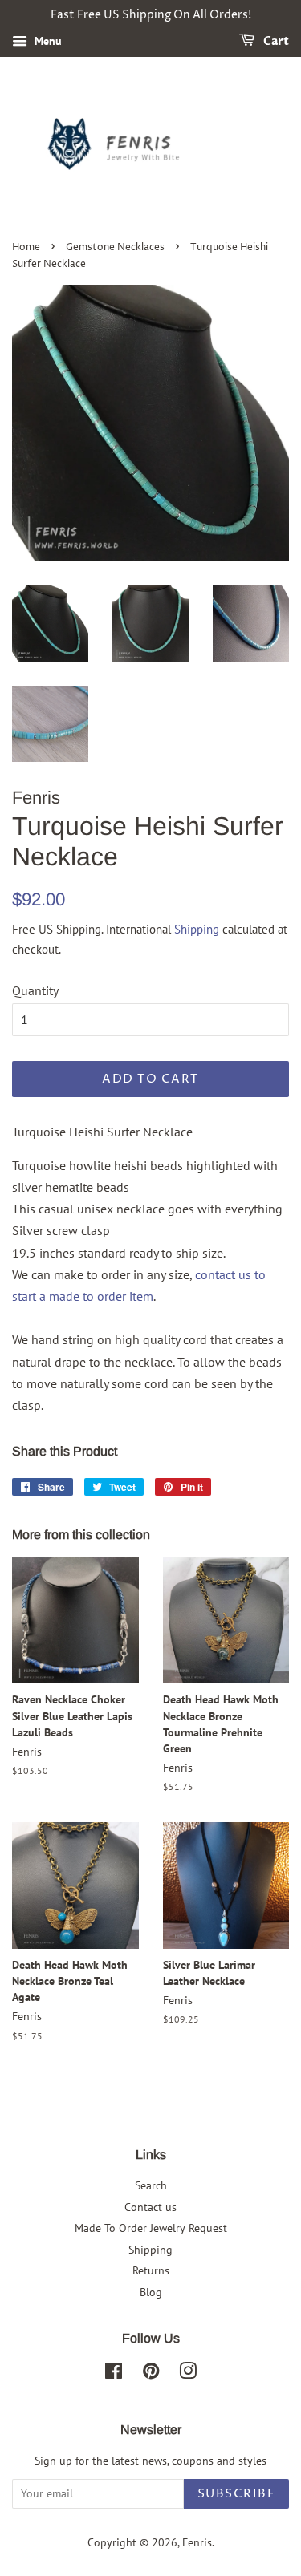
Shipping (197, 929)
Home (26, 247)
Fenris (197, 2542)
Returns (151, 2270)
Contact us (150, 2207)
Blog (151, 2292)
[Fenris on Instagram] (188, 2374)
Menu (47, 41)
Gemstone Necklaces (115, 247)
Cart (275, 41)
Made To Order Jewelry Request (151, 2228)
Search (151, 2185)
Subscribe (237, 2494)
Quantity (35, 990)
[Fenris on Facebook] (114, 2374)
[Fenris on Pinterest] (151, 2374)
